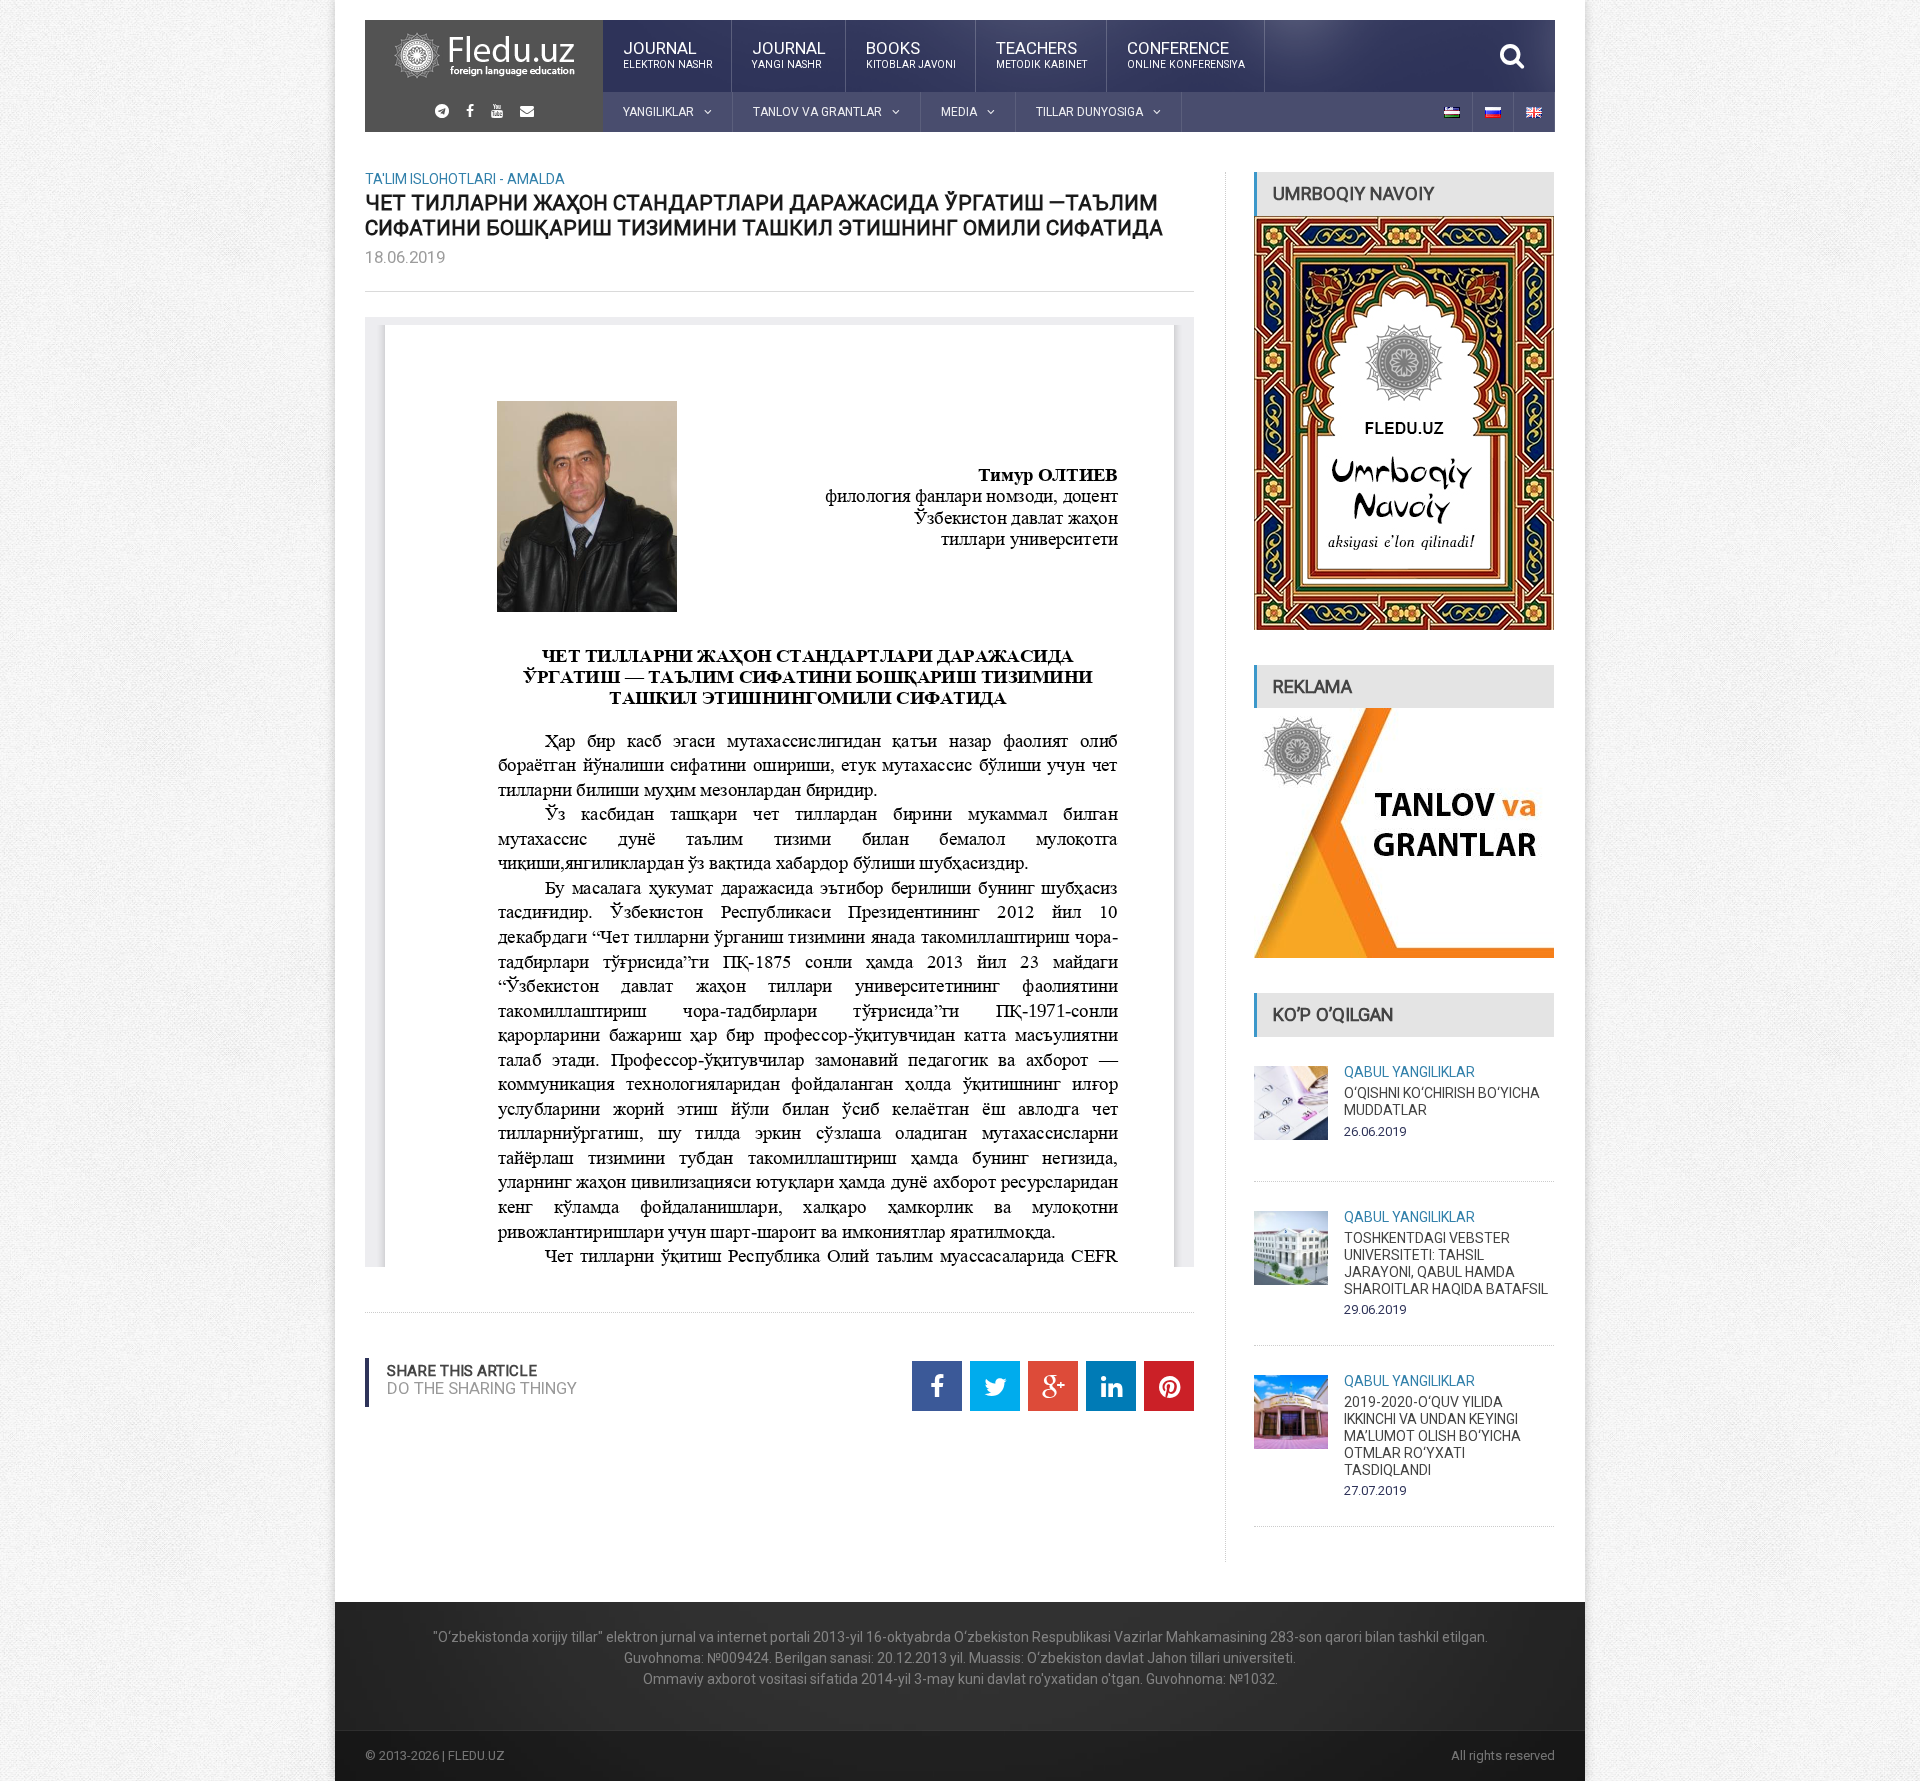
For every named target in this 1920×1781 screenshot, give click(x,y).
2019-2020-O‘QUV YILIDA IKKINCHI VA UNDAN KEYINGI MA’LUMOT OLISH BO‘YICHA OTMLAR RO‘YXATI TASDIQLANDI (1432, 1435)
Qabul (1366, 1072)
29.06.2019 (1375, 1309)
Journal (667, 54)
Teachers (1041, 54)
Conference (1186, 54)
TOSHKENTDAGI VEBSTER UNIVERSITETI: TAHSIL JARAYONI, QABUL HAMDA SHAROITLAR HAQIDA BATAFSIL (1446, 1263)
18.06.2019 (405, 257)
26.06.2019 (1375, 1131)
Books (911, 54)
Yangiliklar (1433, 1072)
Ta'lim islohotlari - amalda (465, 179)
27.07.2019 (1375, 1490)
